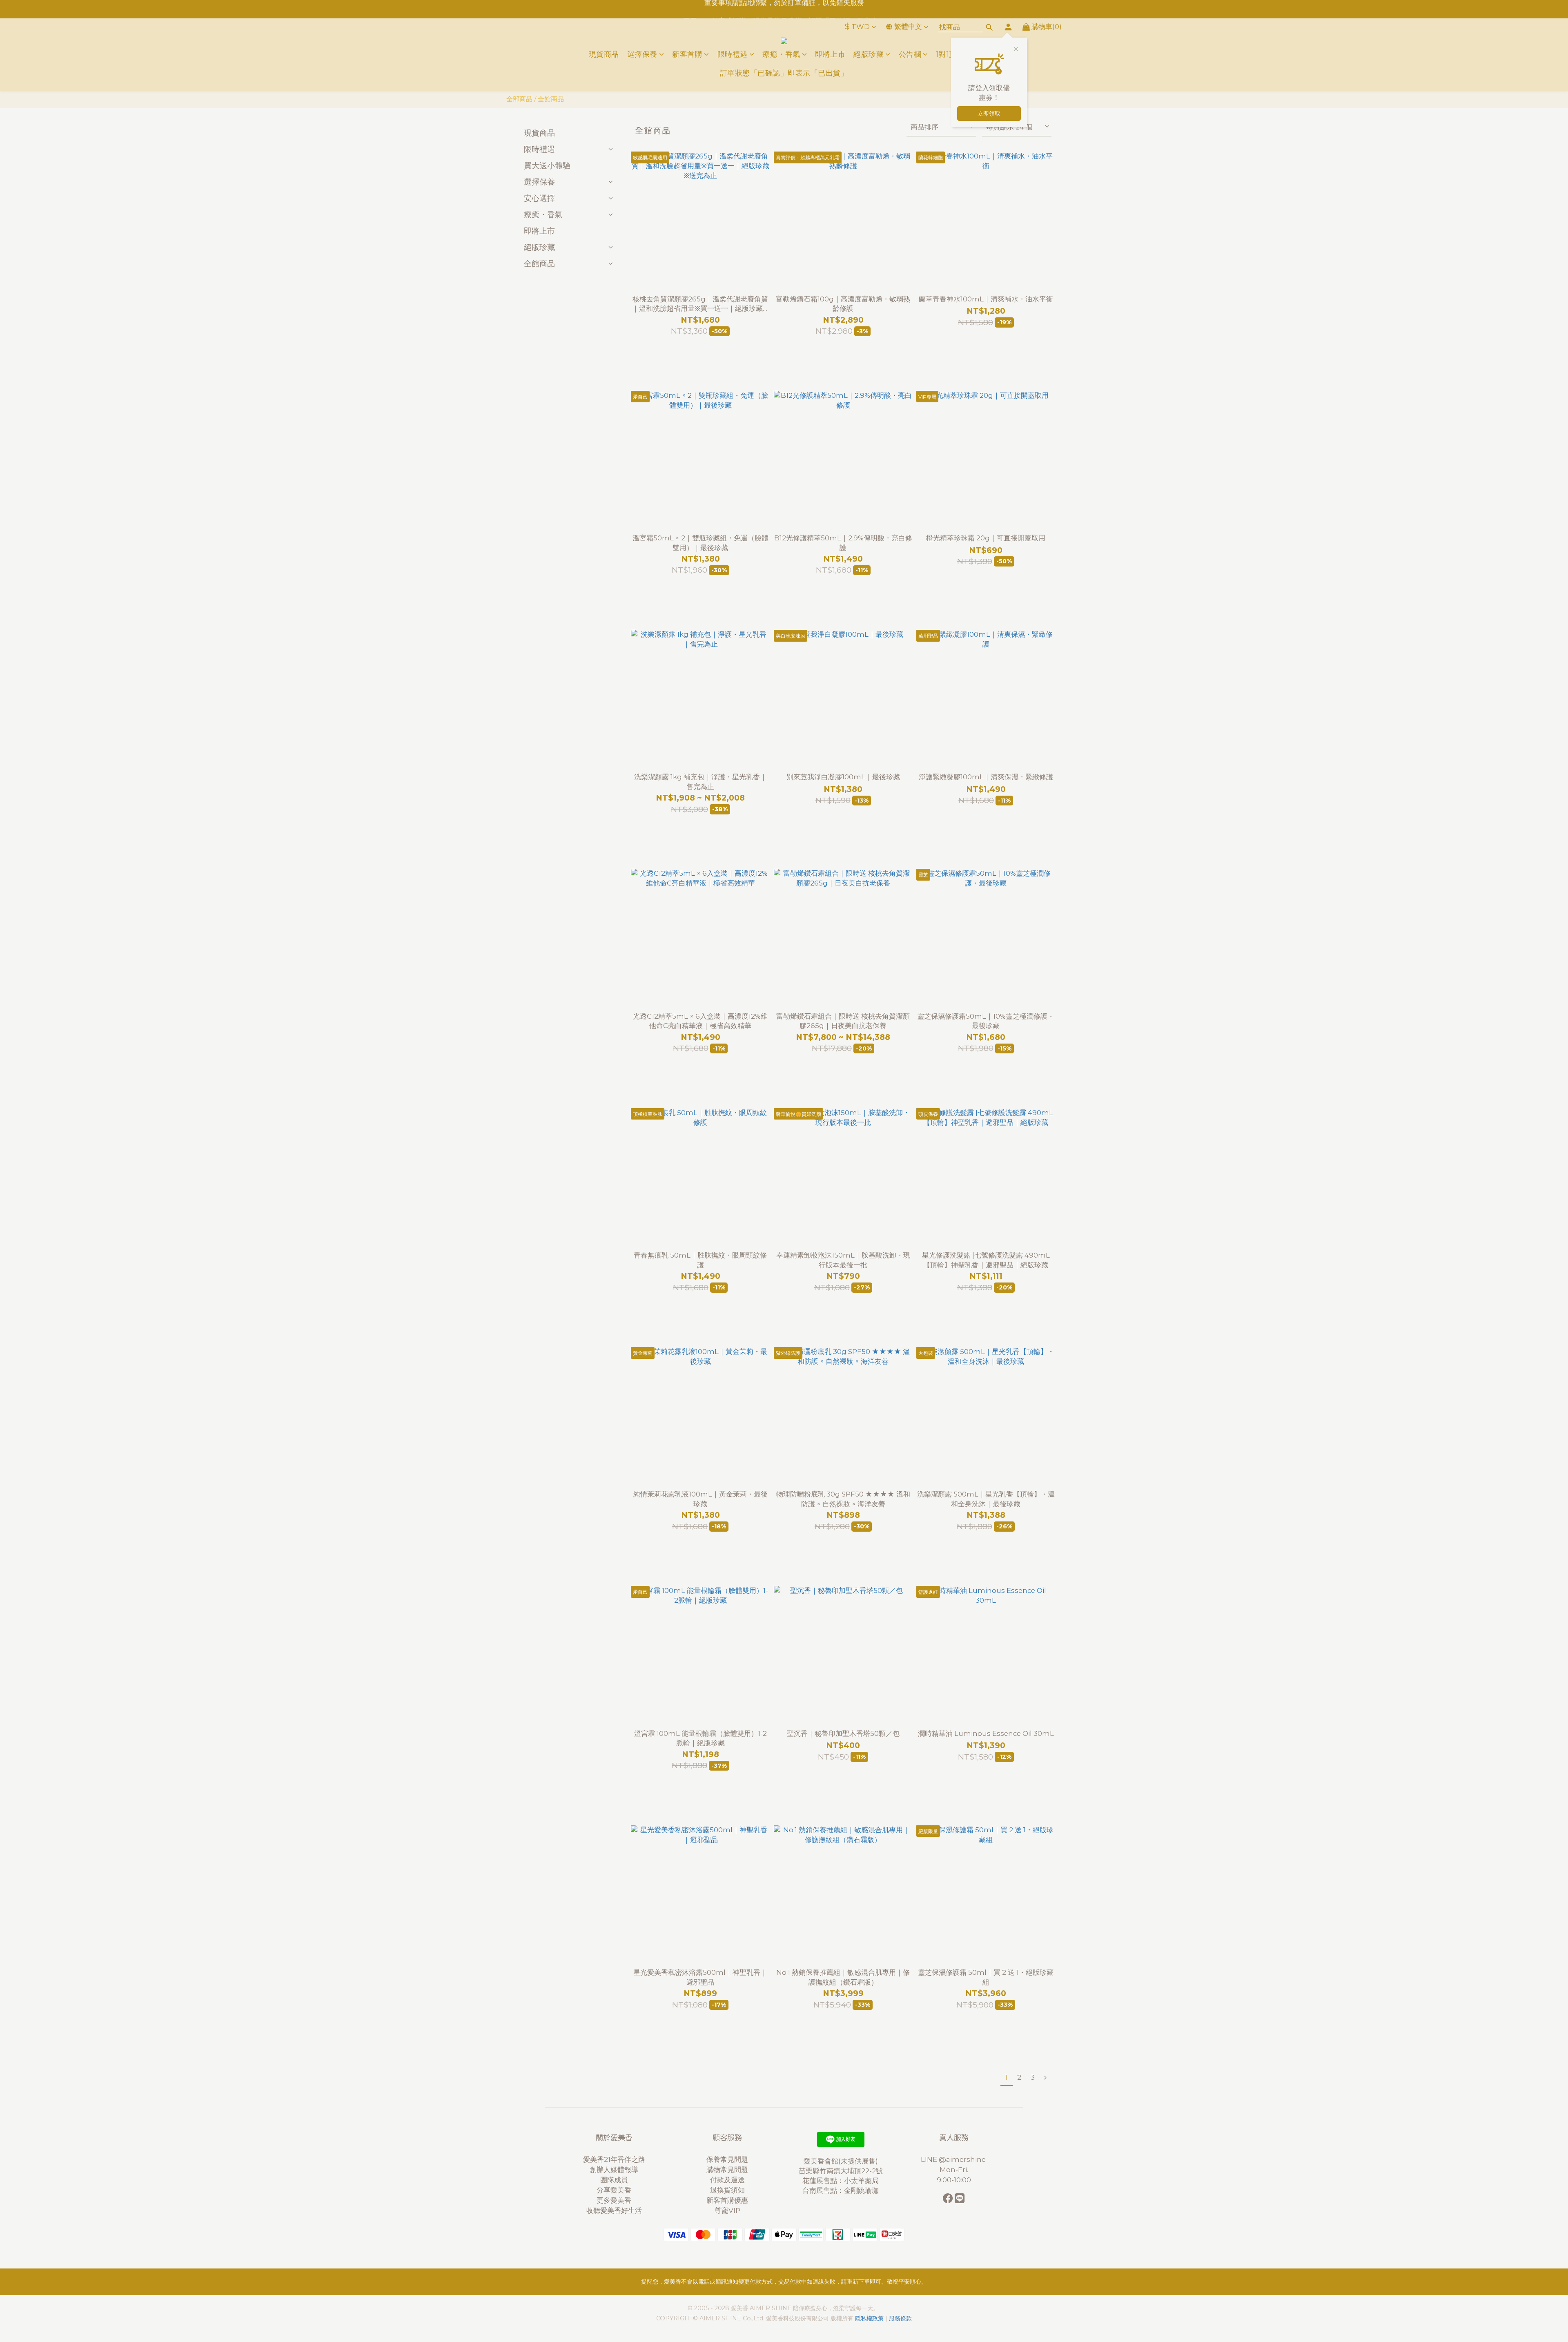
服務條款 (900, 2318)
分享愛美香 (614, 2190)
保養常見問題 (727, 2159)
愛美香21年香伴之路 (614, 2159)
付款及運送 (727, 2180)
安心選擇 (539, 198)
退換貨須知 (727, 2190)
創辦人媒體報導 (614, 2170)
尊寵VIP (727, 2210)
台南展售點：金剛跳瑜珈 (841, 2190)
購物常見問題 (727, 2170)
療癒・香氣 (781, 54)
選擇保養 (642, 54)
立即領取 (989, 114)
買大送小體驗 (547, 165)
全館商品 (551, 99)
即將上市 (830, 54)
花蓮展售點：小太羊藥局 (841, 2181)
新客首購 (687, 54)
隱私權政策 (869, 2318)
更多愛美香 (614, 2200)
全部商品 (519, 99)
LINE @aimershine (954, 2159)
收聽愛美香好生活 (614, 2210)
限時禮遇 (733, 54)
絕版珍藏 (869, 54)
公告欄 (910, 54)
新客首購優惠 (727, 2200)
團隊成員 (614, 2180)
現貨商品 (604, 54)
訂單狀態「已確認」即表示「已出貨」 (784, 73)
